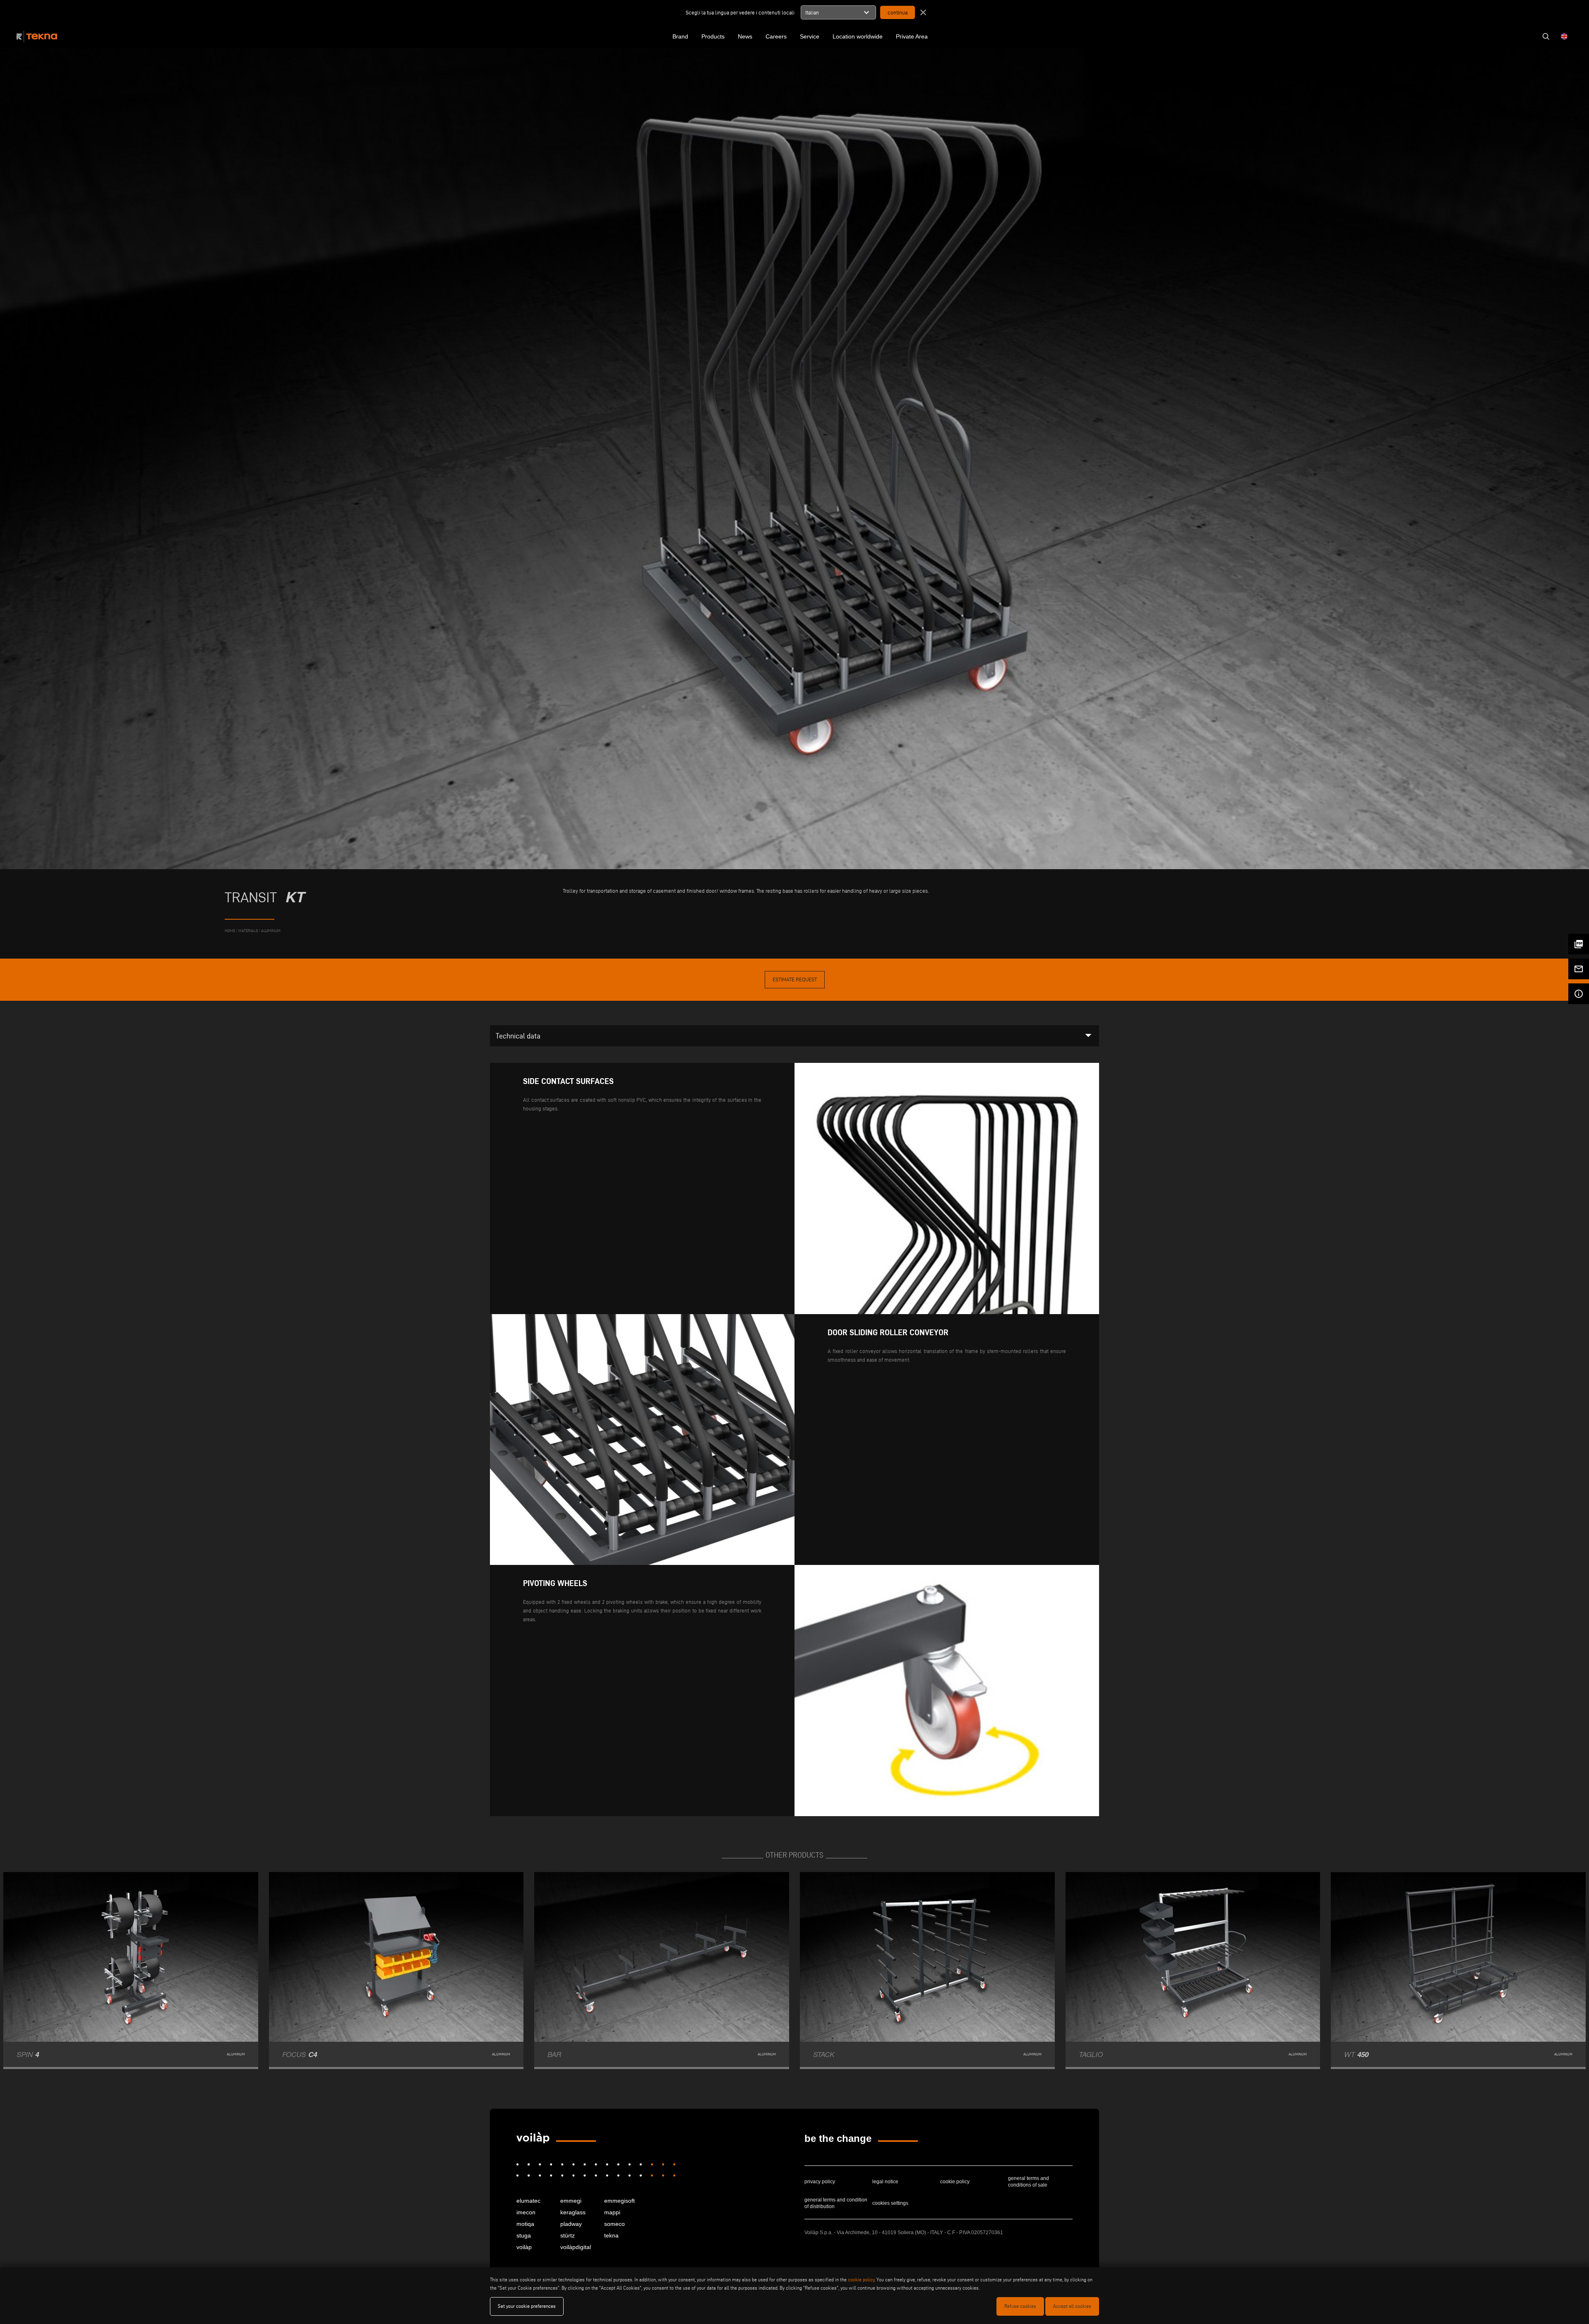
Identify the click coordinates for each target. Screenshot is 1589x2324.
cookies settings (890, 2203)
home (230, 931)
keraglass (573, 2212)
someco (614, 2224)
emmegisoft (619, 2201)
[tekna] (533, 2138)
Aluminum (271, 931)
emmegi (571, 2201)
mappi (612, 2212)
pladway (571, 2224)
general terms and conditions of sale (1029, 2182)
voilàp (524, 2247)
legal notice (885, 2182)
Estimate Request (795, 979)
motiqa (525, 2224)
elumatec (528, 2201)
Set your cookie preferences (527, 2306)
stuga (524, 2235)
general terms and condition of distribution (836, 2203)
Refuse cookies (1020, 2306)
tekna (611, 2235)
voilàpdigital (576, 2247)
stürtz (568, 2235)
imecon (526, 2212)
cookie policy (955, 2182)
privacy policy (820, 2182)
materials (248, 931)
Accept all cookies (1072, 2306)
